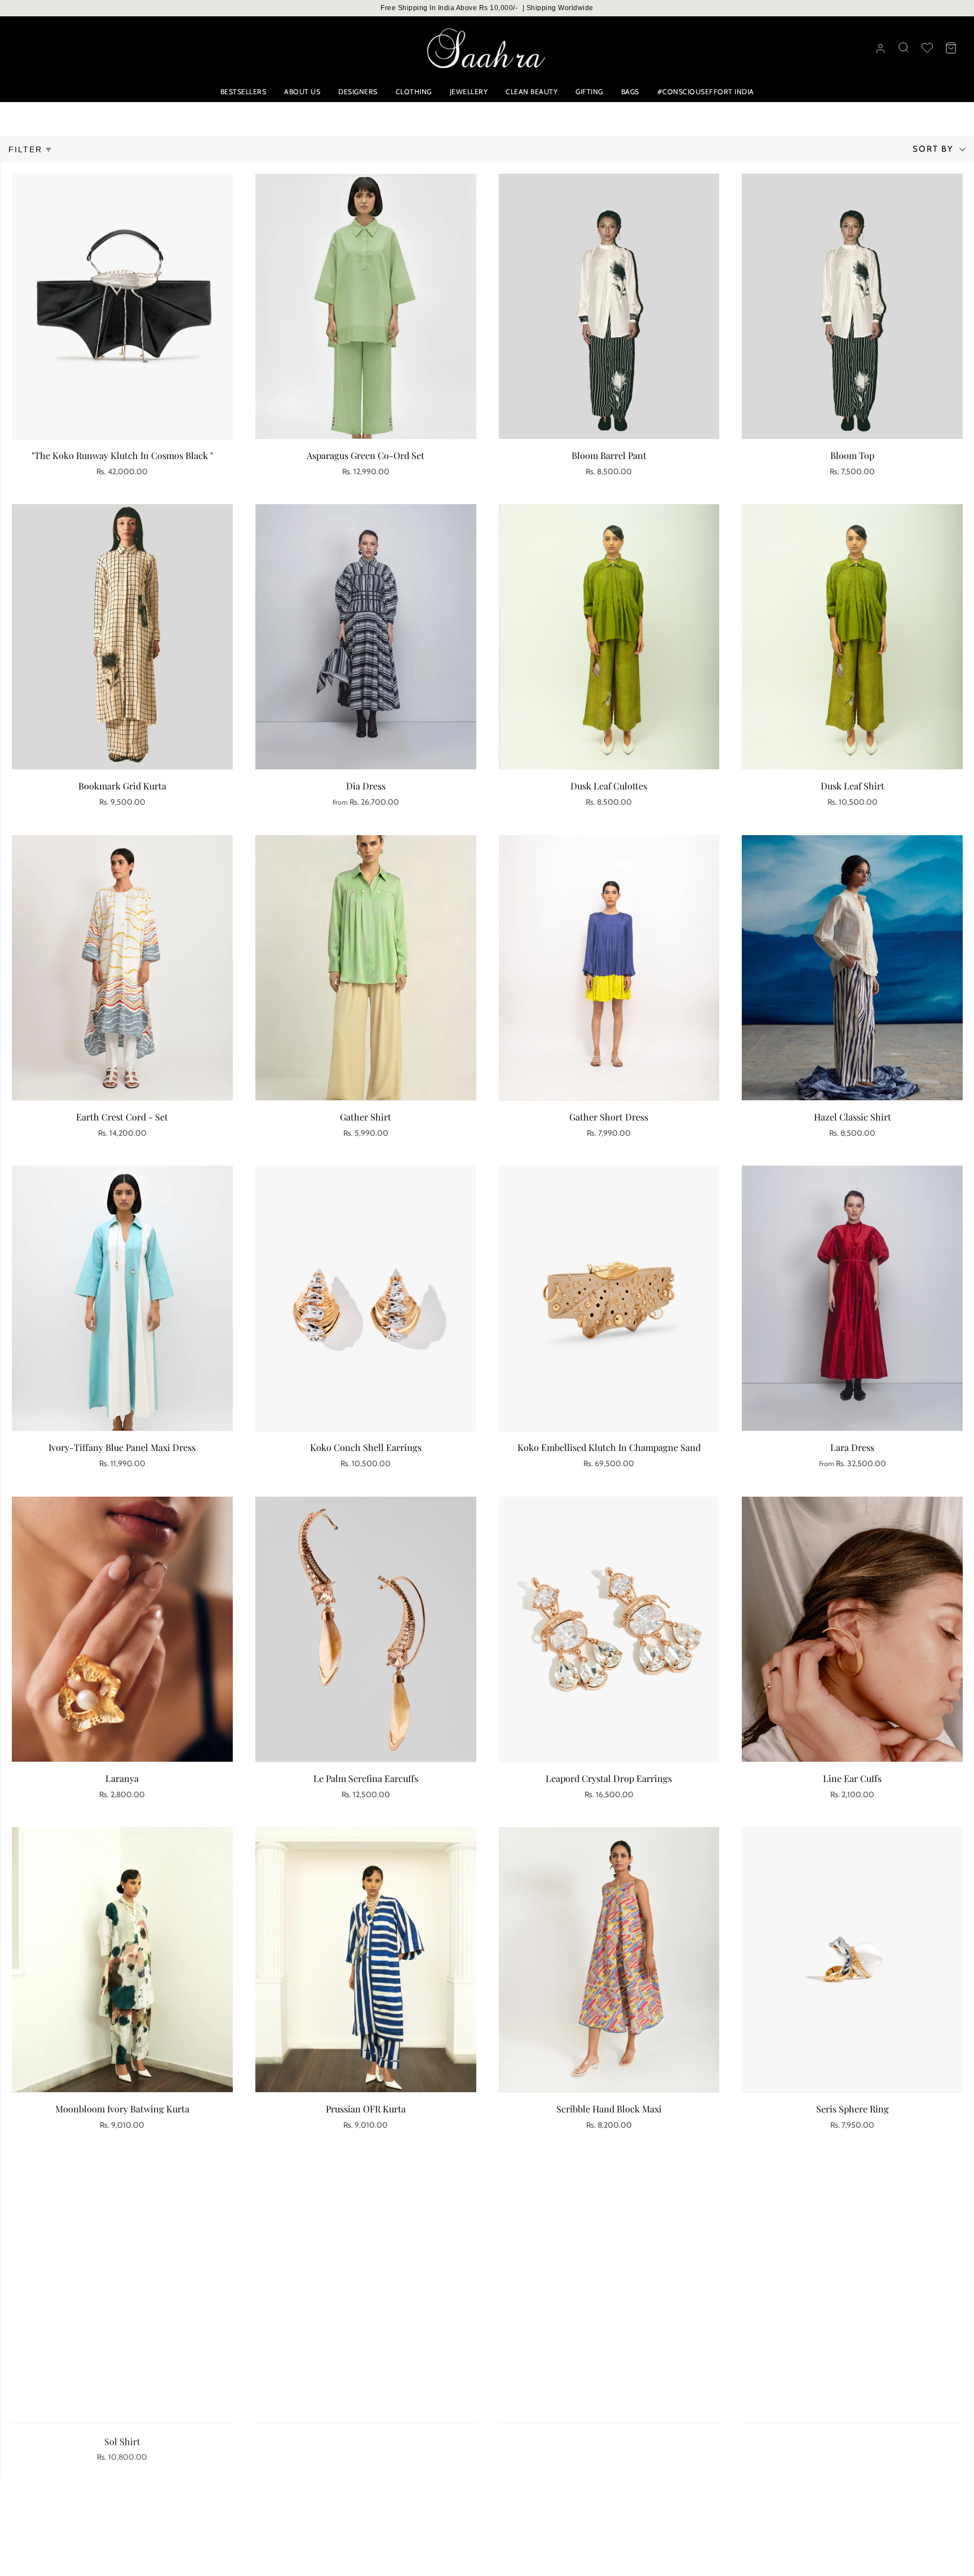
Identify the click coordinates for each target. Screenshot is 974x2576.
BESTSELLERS (243, 92)
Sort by (935, 149)
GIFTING (589, 92)
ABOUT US (302, 92)
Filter (25, 149)
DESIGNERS (358, 92)
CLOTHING (414, 92)
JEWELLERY (469, 92)
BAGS (630, 92)
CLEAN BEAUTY (532, 92)
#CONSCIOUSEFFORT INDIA (706, 92)
